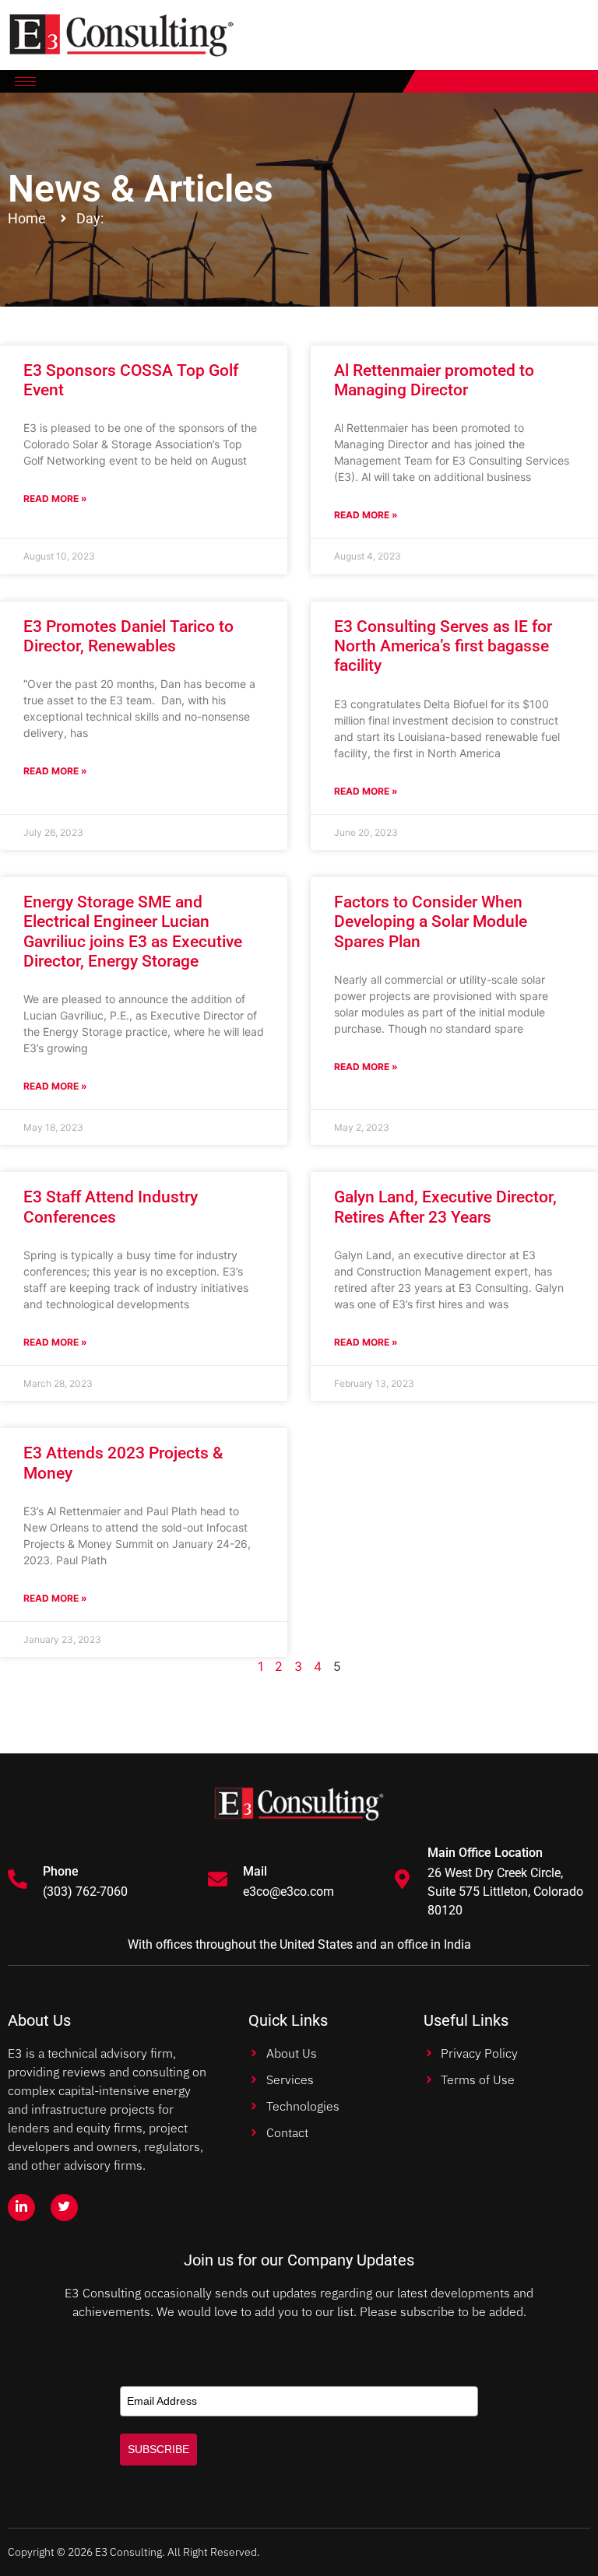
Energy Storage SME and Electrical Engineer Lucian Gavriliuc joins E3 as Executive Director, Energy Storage (133, 932)
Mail (255, 1871)
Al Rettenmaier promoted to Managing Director (434, 380)
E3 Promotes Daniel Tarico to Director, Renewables (128, 636)
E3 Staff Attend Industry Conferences (111, 1207)
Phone (61, 1871)
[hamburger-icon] (25, 81)
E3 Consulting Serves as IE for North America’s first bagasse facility (443, 646)
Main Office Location (485, 1853)
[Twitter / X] (64, 2207)
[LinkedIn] (21, 2207)
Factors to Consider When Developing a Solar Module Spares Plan (431, 921)
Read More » (55, 498)
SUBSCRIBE (158, 2449)
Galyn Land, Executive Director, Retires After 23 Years (445, 1207)
